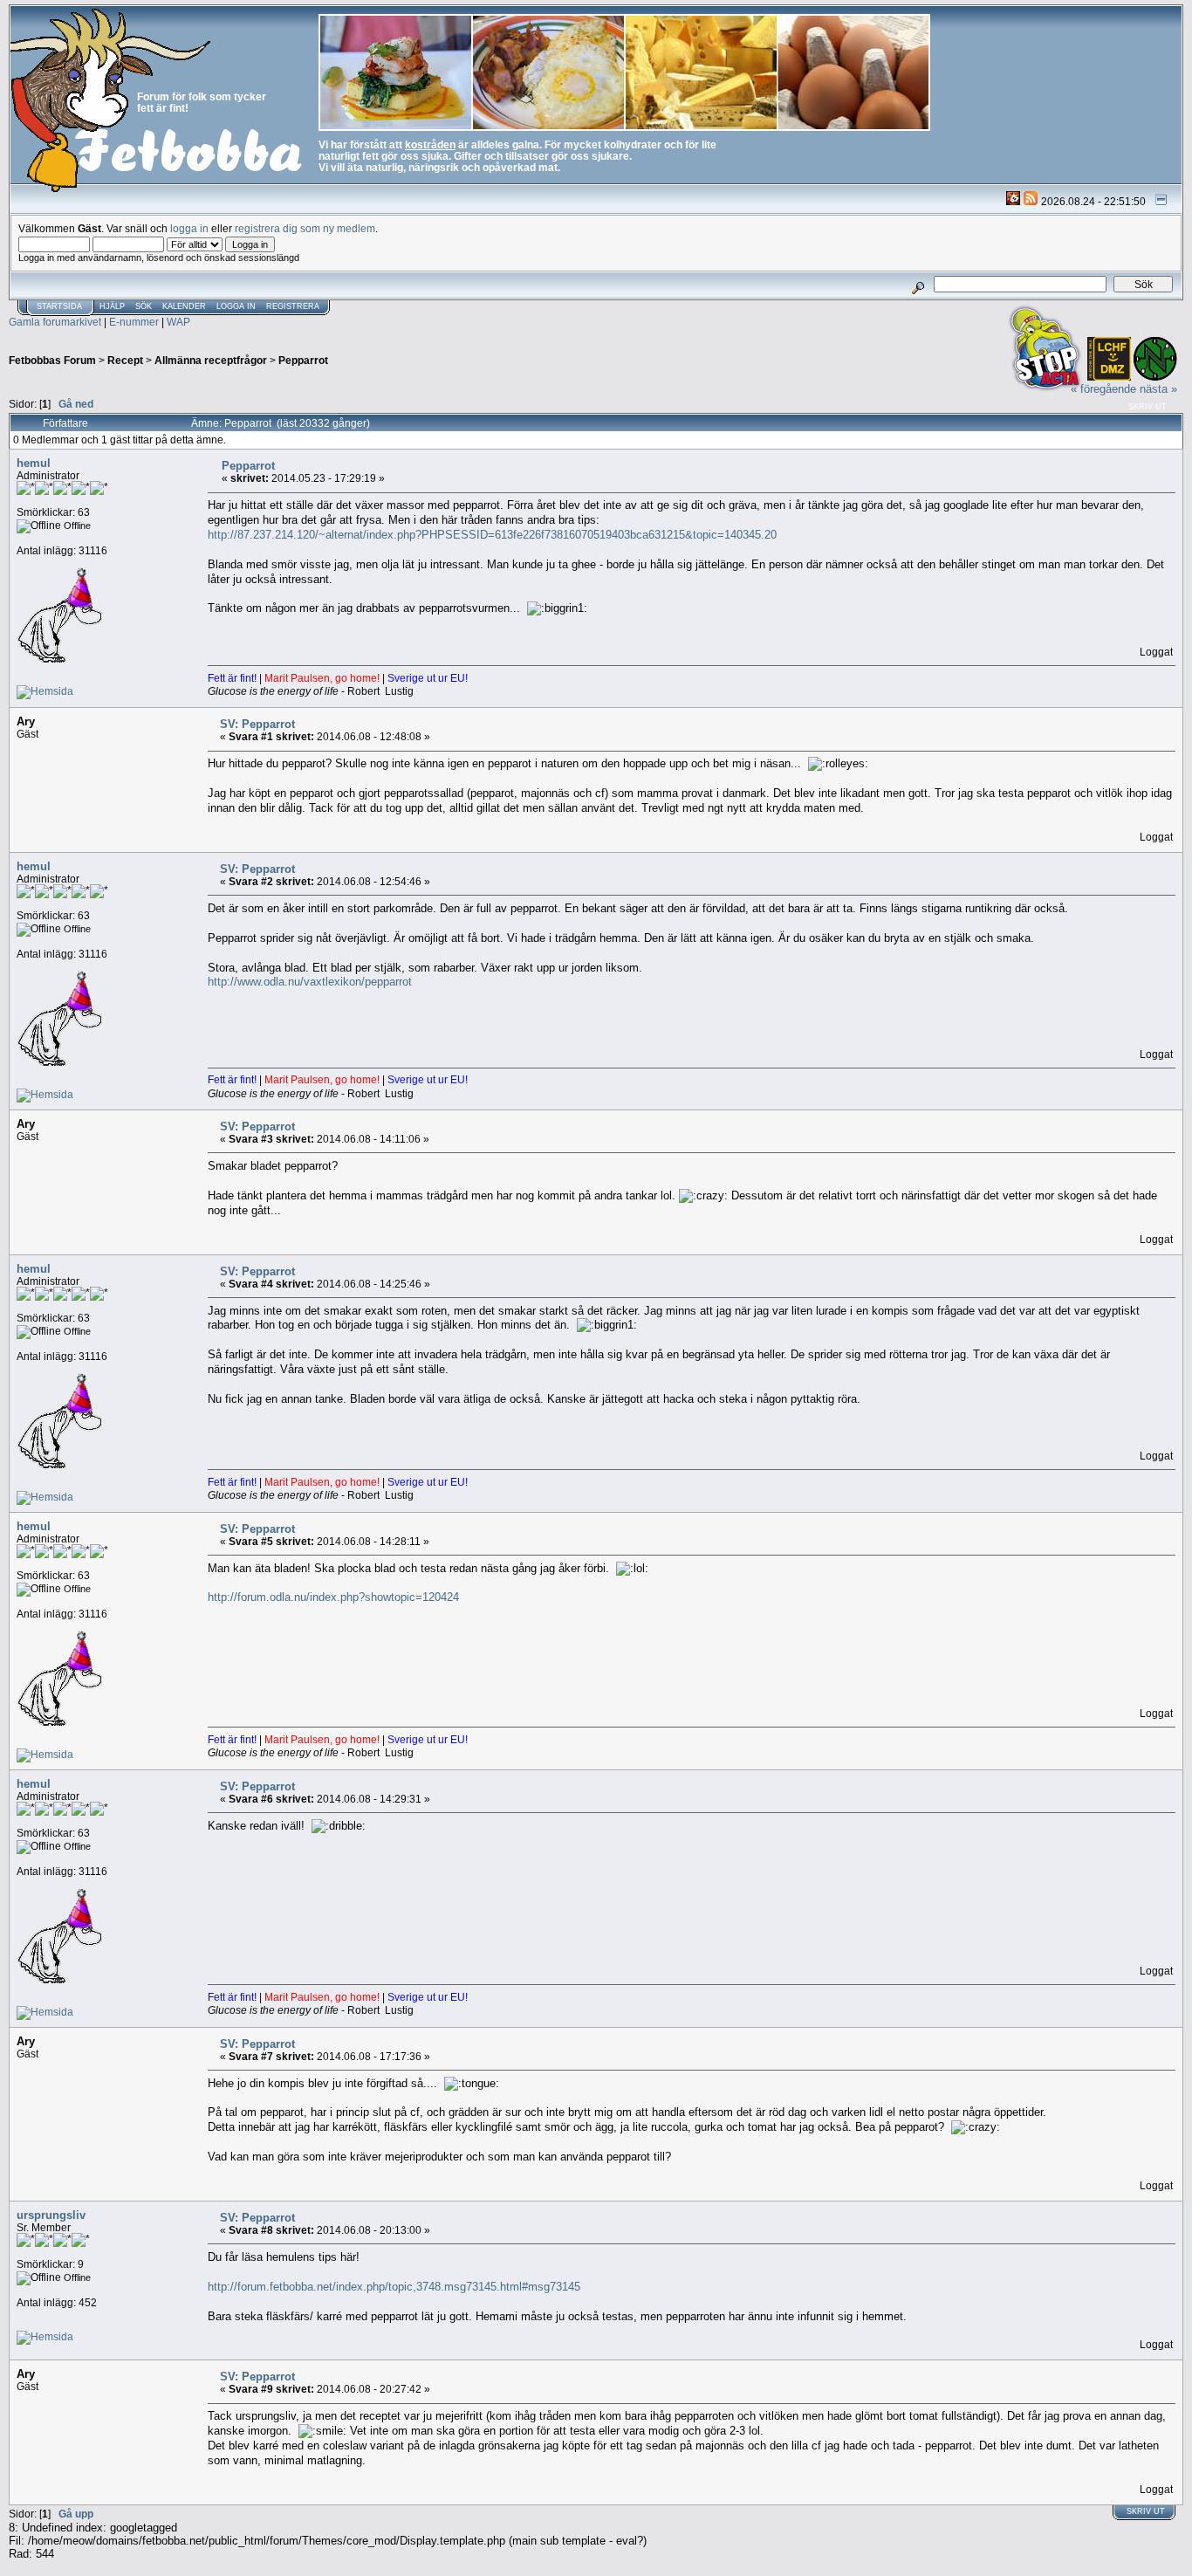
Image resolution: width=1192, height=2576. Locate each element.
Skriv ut (1147, 407)
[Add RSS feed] (1031, 201)
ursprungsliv (51, 2215)
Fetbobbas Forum (52, 360)
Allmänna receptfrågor (211, 360)
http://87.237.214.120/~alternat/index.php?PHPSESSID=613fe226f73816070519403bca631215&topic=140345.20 (492, 535)
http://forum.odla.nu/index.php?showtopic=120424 (333, 1597)
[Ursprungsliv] (45, 2336)
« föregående (1103, 389)
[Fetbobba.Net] (45, 691)
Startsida (59, 306)
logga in (189, 228)
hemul (34, 463)
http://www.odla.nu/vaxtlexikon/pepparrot (310, 982)
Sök (144, 306)
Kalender (184, 306)
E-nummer (134, 322)
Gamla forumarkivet (55, 322)
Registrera (293, 306)
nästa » (1158, 389)
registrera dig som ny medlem (305, 228)
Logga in (236, 306)
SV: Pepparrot (257, 724)
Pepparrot (303, 360)
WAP (178, 322)
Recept (125, 360)
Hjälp (112, 306)
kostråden (430, 144)
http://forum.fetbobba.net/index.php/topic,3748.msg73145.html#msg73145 (394, 2287)
